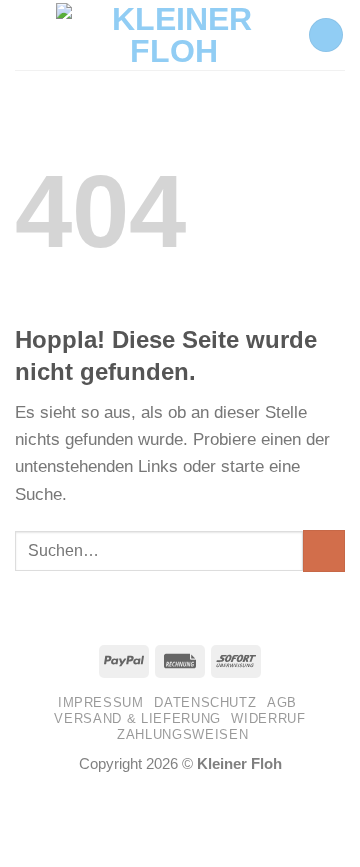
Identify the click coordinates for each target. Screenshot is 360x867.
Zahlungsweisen (182, 734)
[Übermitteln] (324, 551)
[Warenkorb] (326, 35)
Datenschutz (205, 702)
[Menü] (28, 34)
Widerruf (268, 718)
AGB (282, 702)
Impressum (101, 702)
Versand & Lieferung (137, 718)
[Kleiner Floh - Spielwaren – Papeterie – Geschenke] (174, 35)
